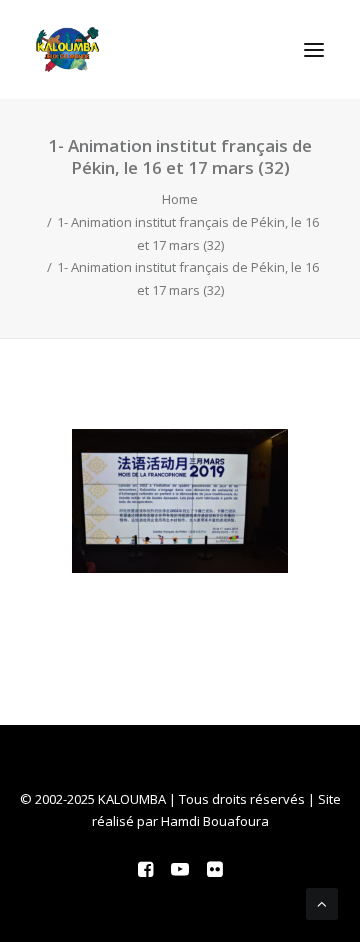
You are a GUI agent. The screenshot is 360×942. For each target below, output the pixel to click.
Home (180, 199)
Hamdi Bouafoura (215, 821)
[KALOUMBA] (67, 49)
